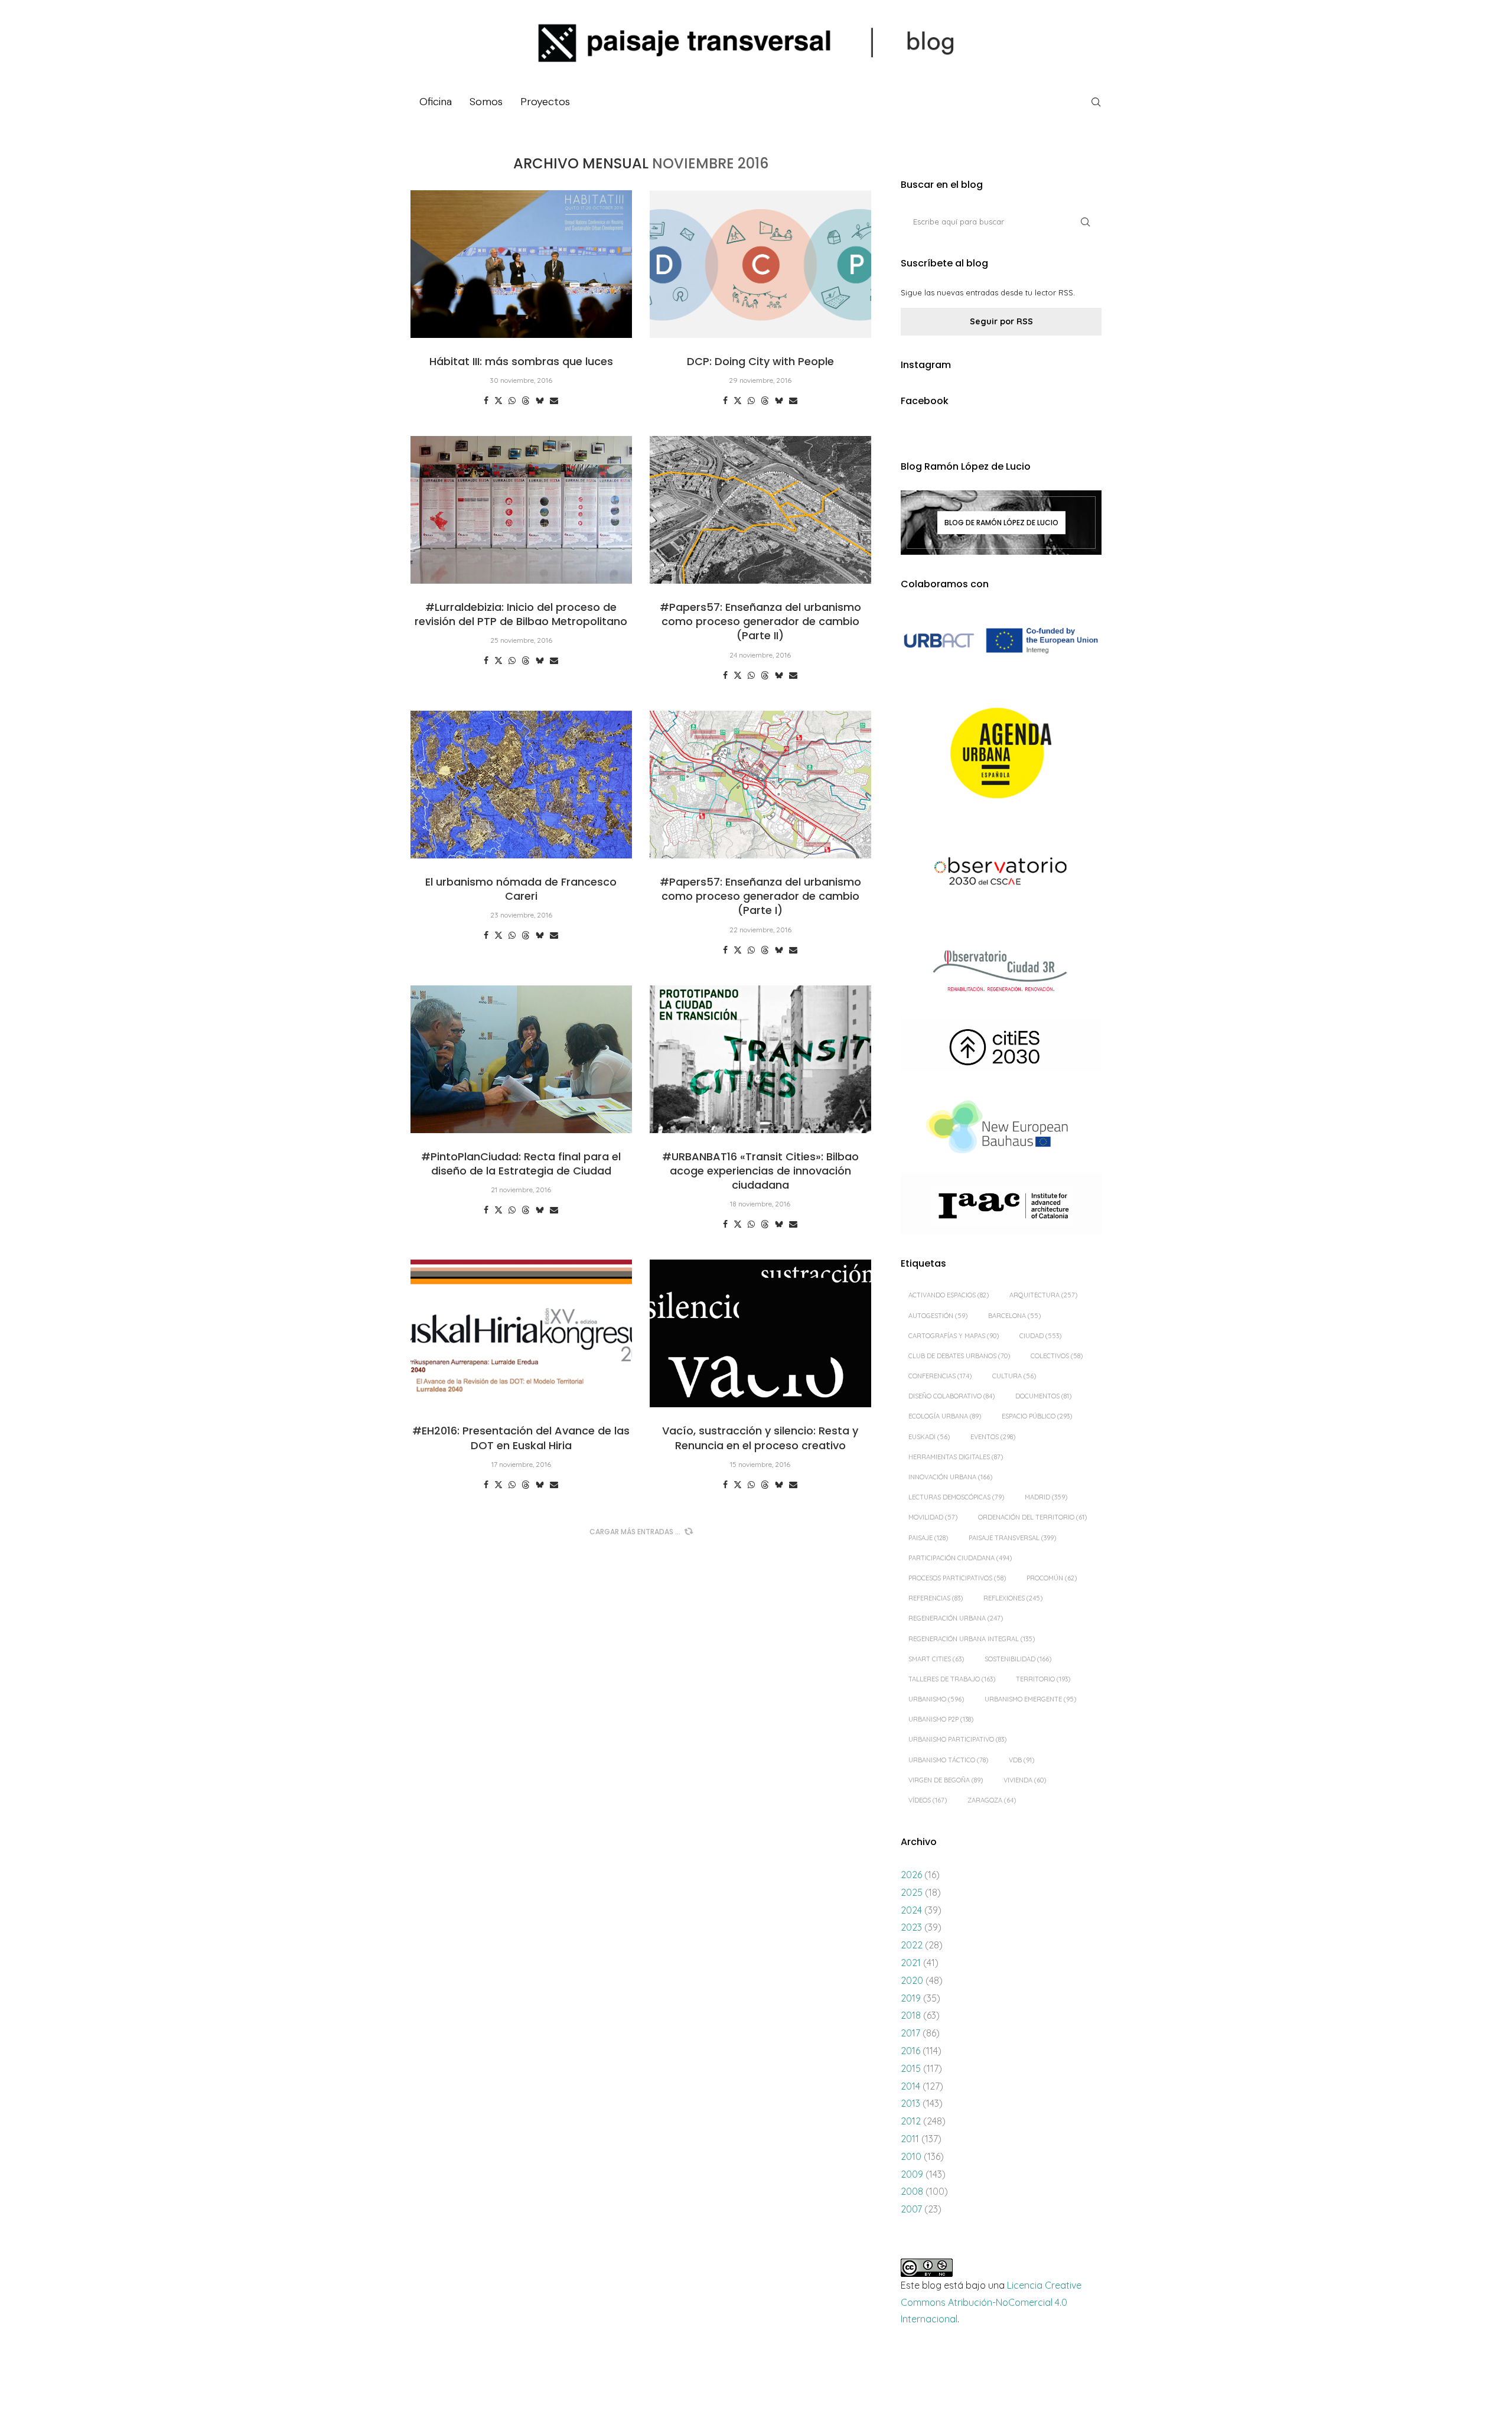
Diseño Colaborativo (951, 1396)
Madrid (1046, 1497)
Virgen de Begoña (946, 1780)
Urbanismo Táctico (948, 1760)
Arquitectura (1043, 1295)
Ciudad (1040, 1336)
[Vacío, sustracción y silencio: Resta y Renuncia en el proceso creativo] (760, 1333)
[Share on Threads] (526, 401)
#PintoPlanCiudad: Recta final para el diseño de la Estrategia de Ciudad (521, 1164)
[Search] (1096, 102)
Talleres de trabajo (952, 1679)
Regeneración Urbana (956, 1618)
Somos (486, 102)
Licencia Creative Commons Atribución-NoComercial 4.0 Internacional (991, 2302)
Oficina (436, 102)
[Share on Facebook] (486, 401)
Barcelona (1014, 1316)
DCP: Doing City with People (760, 361)
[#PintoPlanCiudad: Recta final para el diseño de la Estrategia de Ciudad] (521, 1059)
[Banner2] (1001, 754)
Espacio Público (1037, 1416)
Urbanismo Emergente (1030, 1699)
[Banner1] (1001, 641)
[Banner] (1001, 873)
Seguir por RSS (1001, 321)
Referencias (936, 1598)
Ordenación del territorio (1032, 1517)
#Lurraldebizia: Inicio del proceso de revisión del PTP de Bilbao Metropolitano (521, 614)
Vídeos (928, 1800)
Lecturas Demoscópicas (956, 1497)
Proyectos (545, 102)
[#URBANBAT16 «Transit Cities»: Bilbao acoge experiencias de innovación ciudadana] (760, 1059)
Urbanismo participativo (957, 1739)
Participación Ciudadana (960, 1558)
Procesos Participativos (957, 1578)
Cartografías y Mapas (954, 1336)
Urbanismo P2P (941, 1719)
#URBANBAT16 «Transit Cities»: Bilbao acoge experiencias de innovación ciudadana (760, 1171)
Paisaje (928, 1538)
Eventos (993, 1437)
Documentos (1043, 1396)
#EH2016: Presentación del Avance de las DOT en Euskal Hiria (521, 1438)
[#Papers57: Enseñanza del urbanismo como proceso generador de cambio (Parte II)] (760, 510)
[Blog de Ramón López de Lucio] (1001, 522)
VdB (1021, 1760)
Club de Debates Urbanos (959, 1356)
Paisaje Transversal (1012, 1538)
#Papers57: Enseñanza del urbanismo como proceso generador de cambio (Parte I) (760, 896)
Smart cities (936, 1659)
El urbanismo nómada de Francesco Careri (521, 889)
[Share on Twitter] (498, 401)
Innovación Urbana (950, 1477)
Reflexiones (1013, 1598)
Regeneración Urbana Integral (972, 1639)
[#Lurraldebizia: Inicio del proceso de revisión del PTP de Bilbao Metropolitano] (521, 510)
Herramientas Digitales (956, 1457)
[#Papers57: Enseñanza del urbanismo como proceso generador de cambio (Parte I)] (760, 785)
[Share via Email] (554, 401)
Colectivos (1057, 1356)
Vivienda (1025, 1780)
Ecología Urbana (945, 1416)
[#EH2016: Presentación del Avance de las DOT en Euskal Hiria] (521, 1333)
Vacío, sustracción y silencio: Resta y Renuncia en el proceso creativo (760, 1438)
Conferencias (940, 1376)
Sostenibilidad (1018, 1659)
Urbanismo (936, 1699)
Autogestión (938, 1316)
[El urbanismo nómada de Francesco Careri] (521, 785)
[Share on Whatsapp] (512, 401)
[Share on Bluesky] (540, 401)
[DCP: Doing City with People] (760, 264)
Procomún (1052, 1578)
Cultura (1014, 1376)
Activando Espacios (949, 1295)
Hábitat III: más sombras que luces (521, 361)
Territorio (1043, 1679)
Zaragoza (992, 1800)
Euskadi (929, 1437)
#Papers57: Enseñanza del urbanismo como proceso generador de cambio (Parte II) (760, 622)
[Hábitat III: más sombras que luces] (521, 264)
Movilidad (933, 1517)
